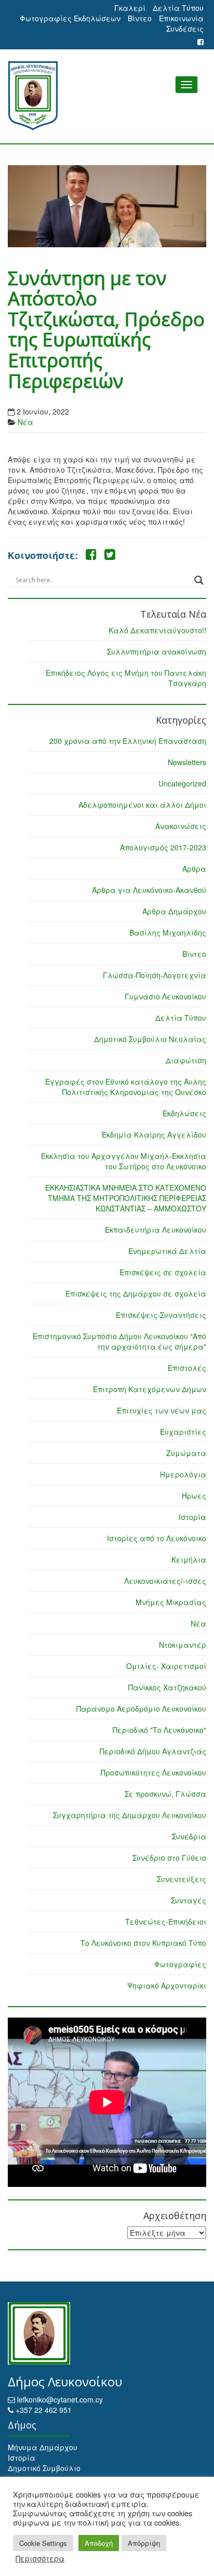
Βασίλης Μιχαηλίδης (168, 932)
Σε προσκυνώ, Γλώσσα (165, 1794)
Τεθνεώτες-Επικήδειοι (166, 1921)
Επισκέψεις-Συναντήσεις (161, 1315)
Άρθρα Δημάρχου (174, 911)
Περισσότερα (40, 2558)
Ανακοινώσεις (181, 826)
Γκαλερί (130, 8)
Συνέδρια (189, 1836)
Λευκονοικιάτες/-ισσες (165, 1581)
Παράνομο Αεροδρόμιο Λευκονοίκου (141, 1709)
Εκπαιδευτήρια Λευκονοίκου (156, 1230)
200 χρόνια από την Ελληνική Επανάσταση (128, 741)
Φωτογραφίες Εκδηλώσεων (70, 18)
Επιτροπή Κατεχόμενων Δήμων (150, 1389)
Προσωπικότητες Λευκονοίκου (153, 1772)
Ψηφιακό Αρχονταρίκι (167, 1985)
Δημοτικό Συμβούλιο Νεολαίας (150, 1039)
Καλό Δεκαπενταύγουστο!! (157, 630)
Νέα (25, 422)
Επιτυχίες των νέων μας (162, 1410)
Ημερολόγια (183, 1474)
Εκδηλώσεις (184, 1113)
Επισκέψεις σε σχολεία (163, 1272)
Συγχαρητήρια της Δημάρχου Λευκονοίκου (130, 1815)
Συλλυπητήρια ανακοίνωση (157, 651)
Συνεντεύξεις (182, 1879)
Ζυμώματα (186, 1453)
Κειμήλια (189, 1559)
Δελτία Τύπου (178, 8)
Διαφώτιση (186, 1060)
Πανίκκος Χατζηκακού (167, 1687)
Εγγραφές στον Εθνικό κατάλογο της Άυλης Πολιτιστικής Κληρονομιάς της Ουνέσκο (126, 1087)
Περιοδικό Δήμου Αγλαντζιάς (153, 1751)
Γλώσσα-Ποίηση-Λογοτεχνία (155, 975)
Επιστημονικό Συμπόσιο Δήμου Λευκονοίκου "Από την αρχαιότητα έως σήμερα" (119, 1341)
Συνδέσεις (185, 29)
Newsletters (187, 762)
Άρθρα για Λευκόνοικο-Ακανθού (149, 890)
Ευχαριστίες (183, 1432)
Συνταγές (189, 1900)
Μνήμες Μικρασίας (171, 1602)
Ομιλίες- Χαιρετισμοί (166, 1666)
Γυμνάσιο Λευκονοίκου (165, 996)
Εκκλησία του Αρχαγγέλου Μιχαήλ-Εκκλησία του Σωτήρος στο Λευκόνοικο (124, 1161)
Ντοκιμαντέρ (183, 1645)
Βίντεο (140, 18)
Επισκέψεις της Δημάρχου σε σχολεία (136, 1293)
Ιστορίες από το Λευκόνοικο (157, 1538)
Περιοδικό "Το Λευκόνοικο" (159, 1730)
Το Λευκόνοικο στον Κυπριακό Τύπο (143, 1943)
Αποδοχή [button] (99, 2543)
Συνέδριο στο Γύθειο (169, 1858)
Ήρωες (194, 1496)
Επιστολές (187, 1368)
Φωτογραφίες (180, 1964)
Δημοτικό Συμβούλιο (44, 2468)
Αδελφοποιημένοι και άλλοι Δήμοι (142, 805)
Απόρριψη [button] (144, 2543)
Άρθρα (194, 869)
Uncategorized (182, 783)
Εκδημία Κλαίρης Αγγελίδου (154, 1134)
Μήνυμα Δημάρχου (43, 2447)
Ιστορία (192, 1517)
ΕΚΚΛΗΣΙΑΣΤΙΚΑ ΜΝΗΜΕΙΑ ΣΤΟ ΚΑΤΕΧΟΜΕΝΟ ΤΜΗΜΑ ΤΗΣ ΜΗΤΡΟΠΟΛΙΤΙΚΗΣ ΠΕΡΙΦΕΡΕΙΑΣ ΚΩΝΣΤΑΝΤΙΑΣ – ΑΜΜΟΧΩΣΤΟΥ (126, 1198)
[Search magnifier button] (199, 580)
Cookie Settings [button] (43, 2543)
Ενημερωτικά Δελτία (167, 1251)
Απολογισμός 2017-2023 (163, 847)
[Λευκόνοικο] (107, 96)
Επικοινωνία (181, 18)
